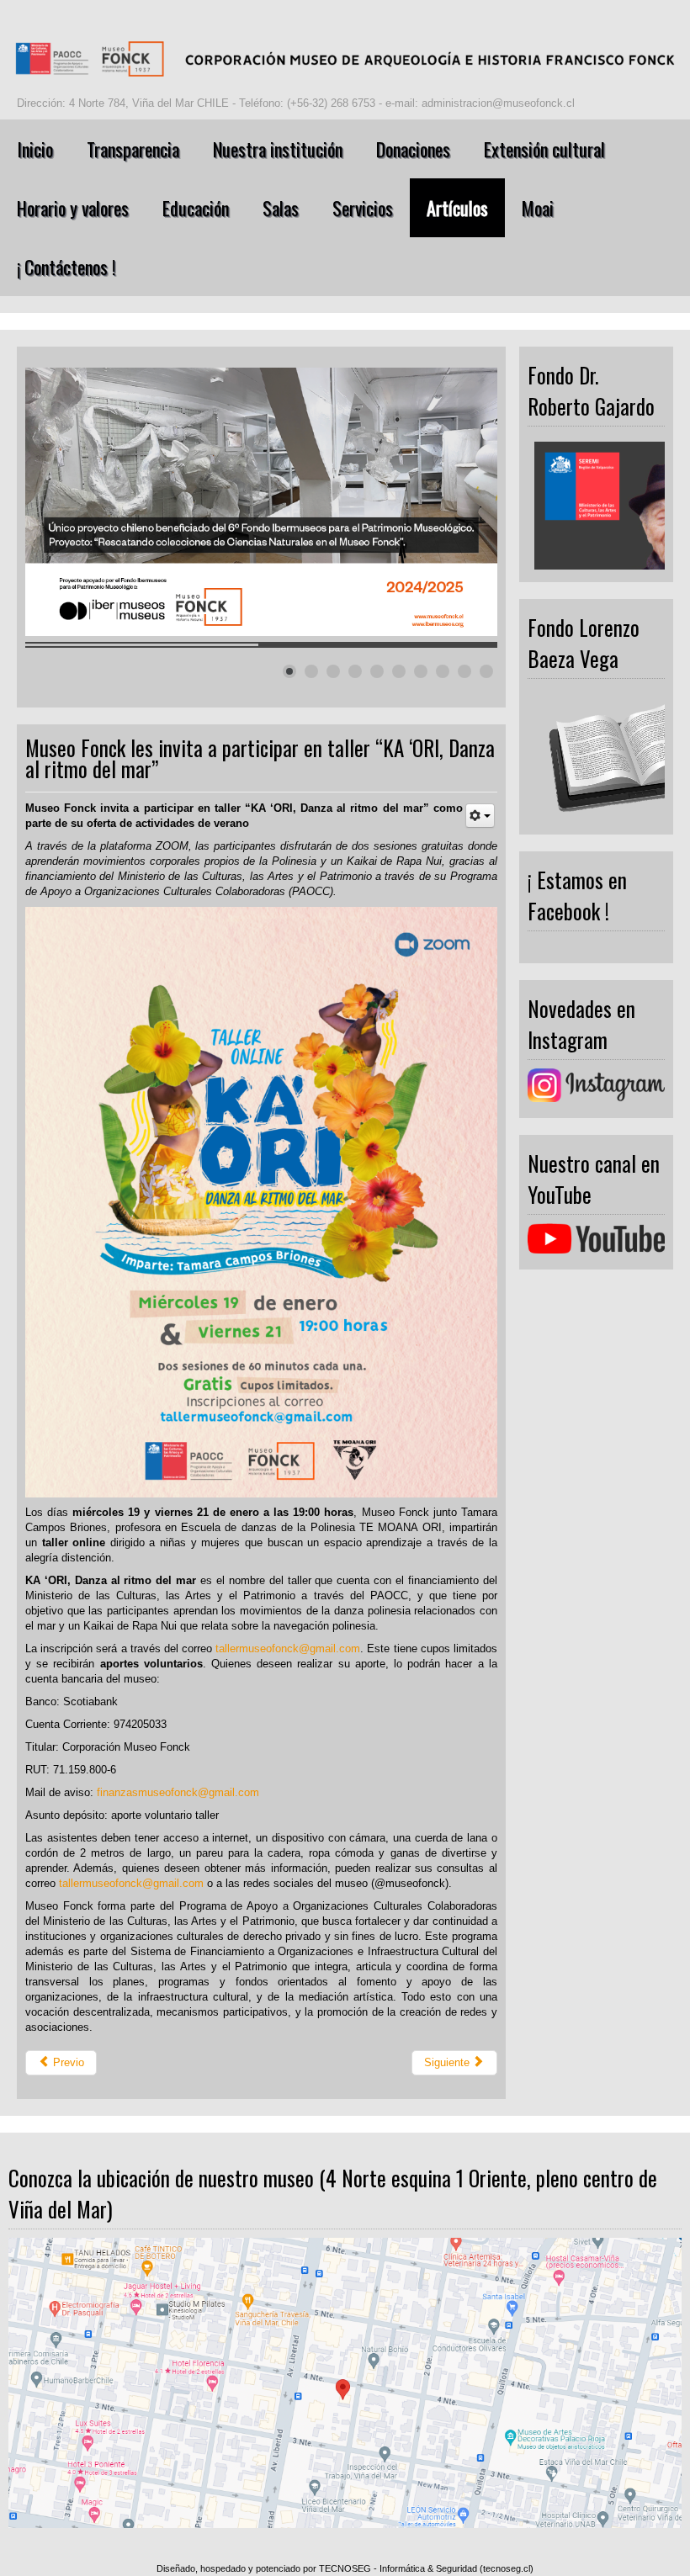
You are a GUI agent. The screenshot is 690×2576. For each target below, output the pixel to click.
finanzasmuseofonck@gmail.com (178, 1792)
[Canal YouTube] (596, 1239)
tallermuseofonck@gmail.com (288, 1648)
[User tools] (480, 816)
